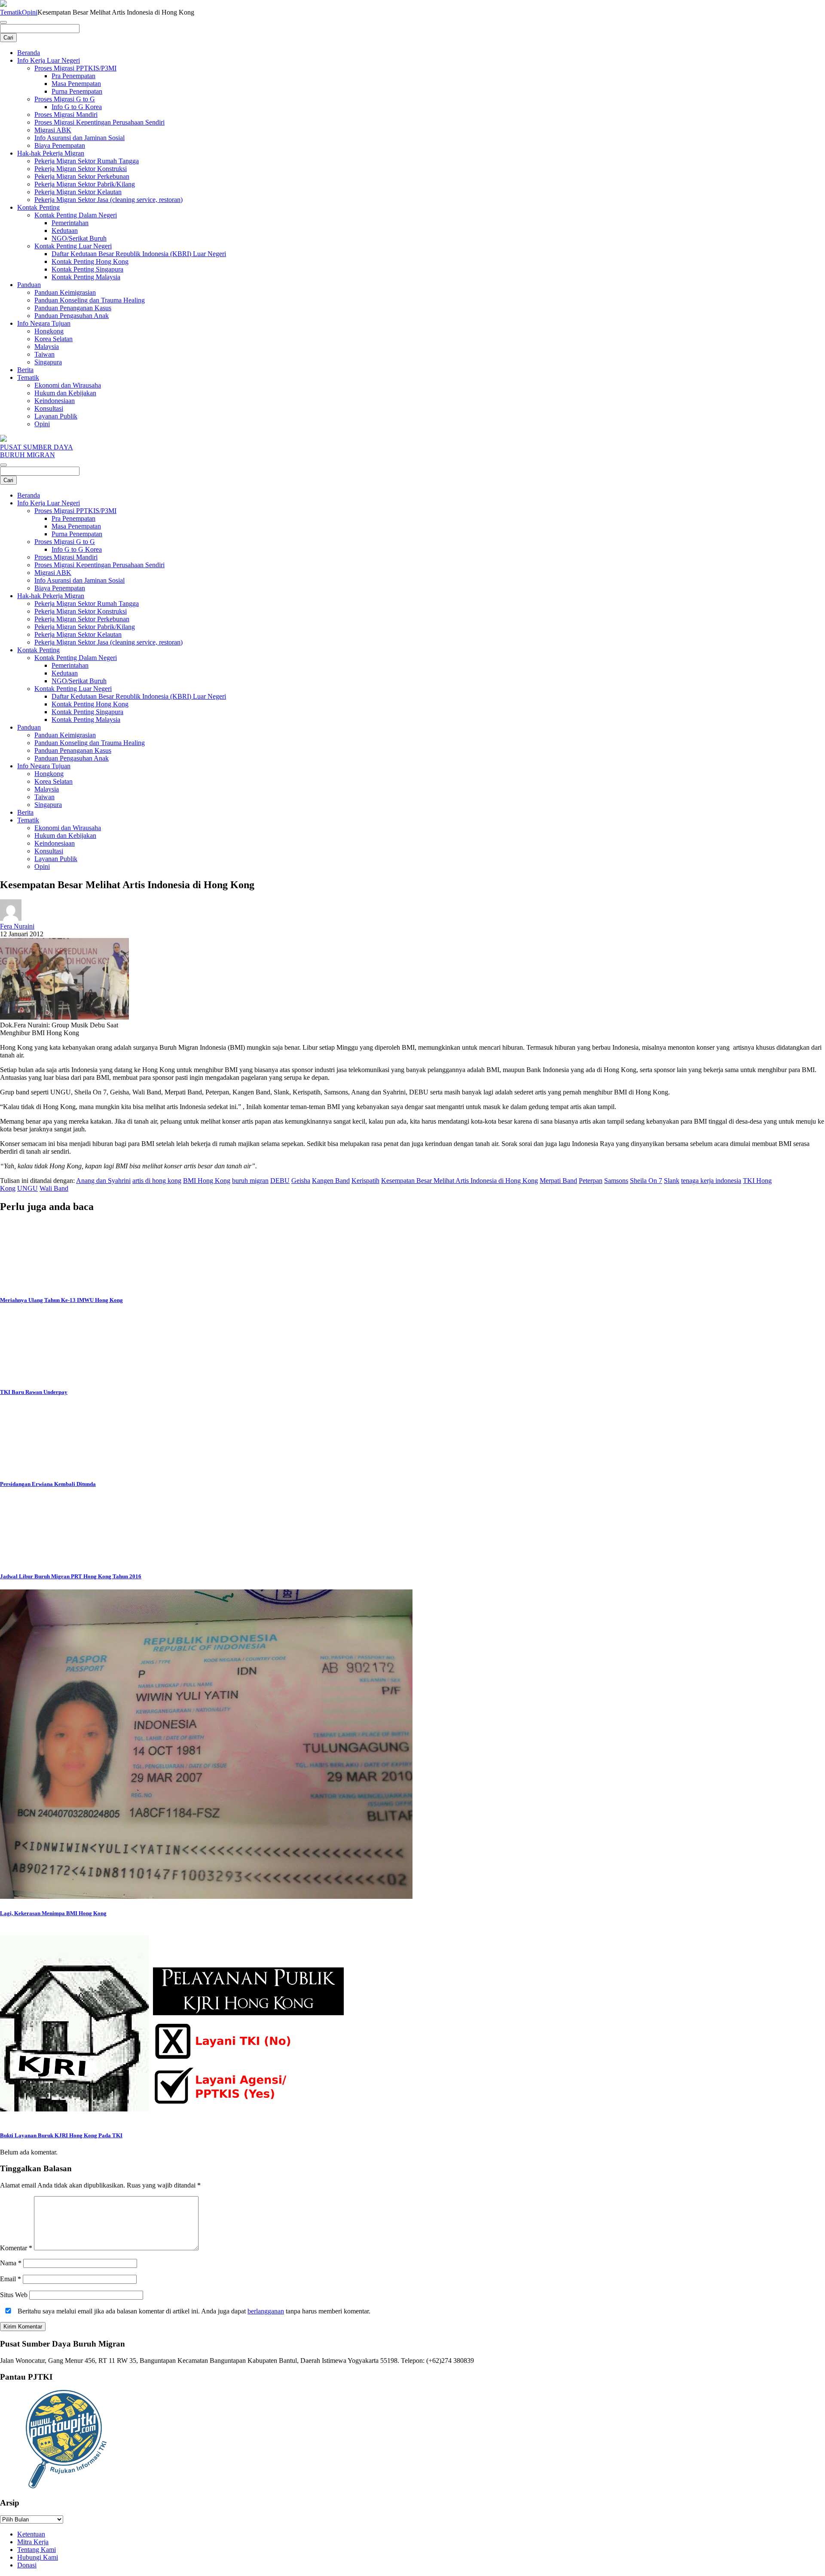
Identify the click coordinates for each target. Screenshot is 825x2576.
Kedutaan (65, 231)
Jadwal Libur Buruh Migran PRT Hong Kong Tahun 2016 (71, 1576)
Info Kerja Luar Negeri (49, 60)
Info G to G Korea (77, 107)
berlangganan (266, 2311)
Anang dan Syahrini (103, 1181)
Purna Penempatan (77, 91)
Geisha (301, 1181)
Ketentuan (31, 2534)
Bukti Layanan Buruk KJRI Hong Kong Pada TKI (61, 2135)
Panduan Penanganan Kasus (73, 308)
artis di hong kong (157, 1181)
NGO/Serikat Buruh (79, 238)
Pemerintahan (70, 223)
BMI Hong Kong (207, 1181)
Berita (25, 370)
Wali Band (54, 1188)
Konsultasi (49, 408)
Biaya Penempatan (60, 145)
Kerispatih (365, 1181)
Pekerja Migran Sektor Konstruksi (81, 169)
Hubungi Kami (38, 2557)
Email (11, 2279)
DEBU (280, 1181)
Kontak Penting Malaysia (86, 277)
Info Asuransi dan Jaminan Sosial (79, 138)
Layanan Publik (56, 416)
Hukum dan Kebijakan (65, 393)
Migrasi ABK (53, 130)
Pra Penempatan (73, 76)
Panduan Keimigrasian (65, 292)
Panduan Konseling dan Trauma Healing (90, 300)
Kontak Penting (38, 207)
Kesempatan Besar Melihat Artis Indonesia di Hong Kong (460, 1181)
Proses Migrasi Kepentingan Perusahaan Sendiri (99, 122)
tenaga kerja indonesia (711, 1181)
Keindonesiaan (55, 401)
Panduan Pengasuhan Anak (72, 316)
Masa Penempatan (76, 84)
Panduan (29, 285)
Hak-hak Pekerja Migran (51, 153)
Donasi (27, 2565)
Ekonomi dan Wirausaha (68, 385)
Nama (11, 2263)
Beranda (29, 53)
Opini (30, 12)
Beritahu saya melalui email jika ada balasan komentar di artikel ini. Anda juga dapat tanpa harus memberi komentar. (193, 2311)
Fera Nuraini (17, 926)
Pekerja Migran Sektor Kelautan (78, 192)
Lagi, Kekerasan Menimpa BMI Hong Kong (53, 1913)
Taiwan (44, 354)
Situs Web (14, 2295)
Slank (672, 1181)
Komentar (16, 2248)
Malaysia (47, 347)
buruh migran (250, 1181)
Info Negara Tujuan (44, 323)
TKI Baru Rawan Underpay (34, 1392)
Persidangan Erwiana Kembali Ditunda (48, 1484)
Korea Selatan (53, 339)
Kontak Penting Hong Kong (90, 261)
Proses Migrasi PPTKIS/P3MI (75, 68)
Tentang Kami (37, 2550)
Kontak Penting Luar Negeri (73, 246)
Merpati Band (558, 1181)
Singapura (48, 362)
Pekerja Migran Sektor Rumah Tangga (87, 161)
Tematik (11, 12)
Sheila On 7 (646, 1181)
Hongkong (49, 331)
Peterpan (591, 1181)
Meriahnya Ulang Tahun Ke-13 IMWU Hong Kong (61, 1300)
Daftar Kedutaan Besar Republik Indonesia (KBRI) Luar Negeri (139, 254)
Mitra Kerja (33, 2542)
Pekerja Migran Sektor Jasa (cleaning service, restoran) (108, 200)
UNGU (27, 1188)
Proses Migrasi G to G (65, 99)
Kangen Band (331, 1181)
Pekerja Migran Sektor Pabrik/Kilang (85, 184)
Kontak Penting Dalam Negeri (76, 215)
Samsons (616, 1181)
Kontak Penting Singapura (87, 269)
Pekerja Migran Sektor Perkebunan (82, 176)
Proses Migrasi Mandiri (66, 115)
